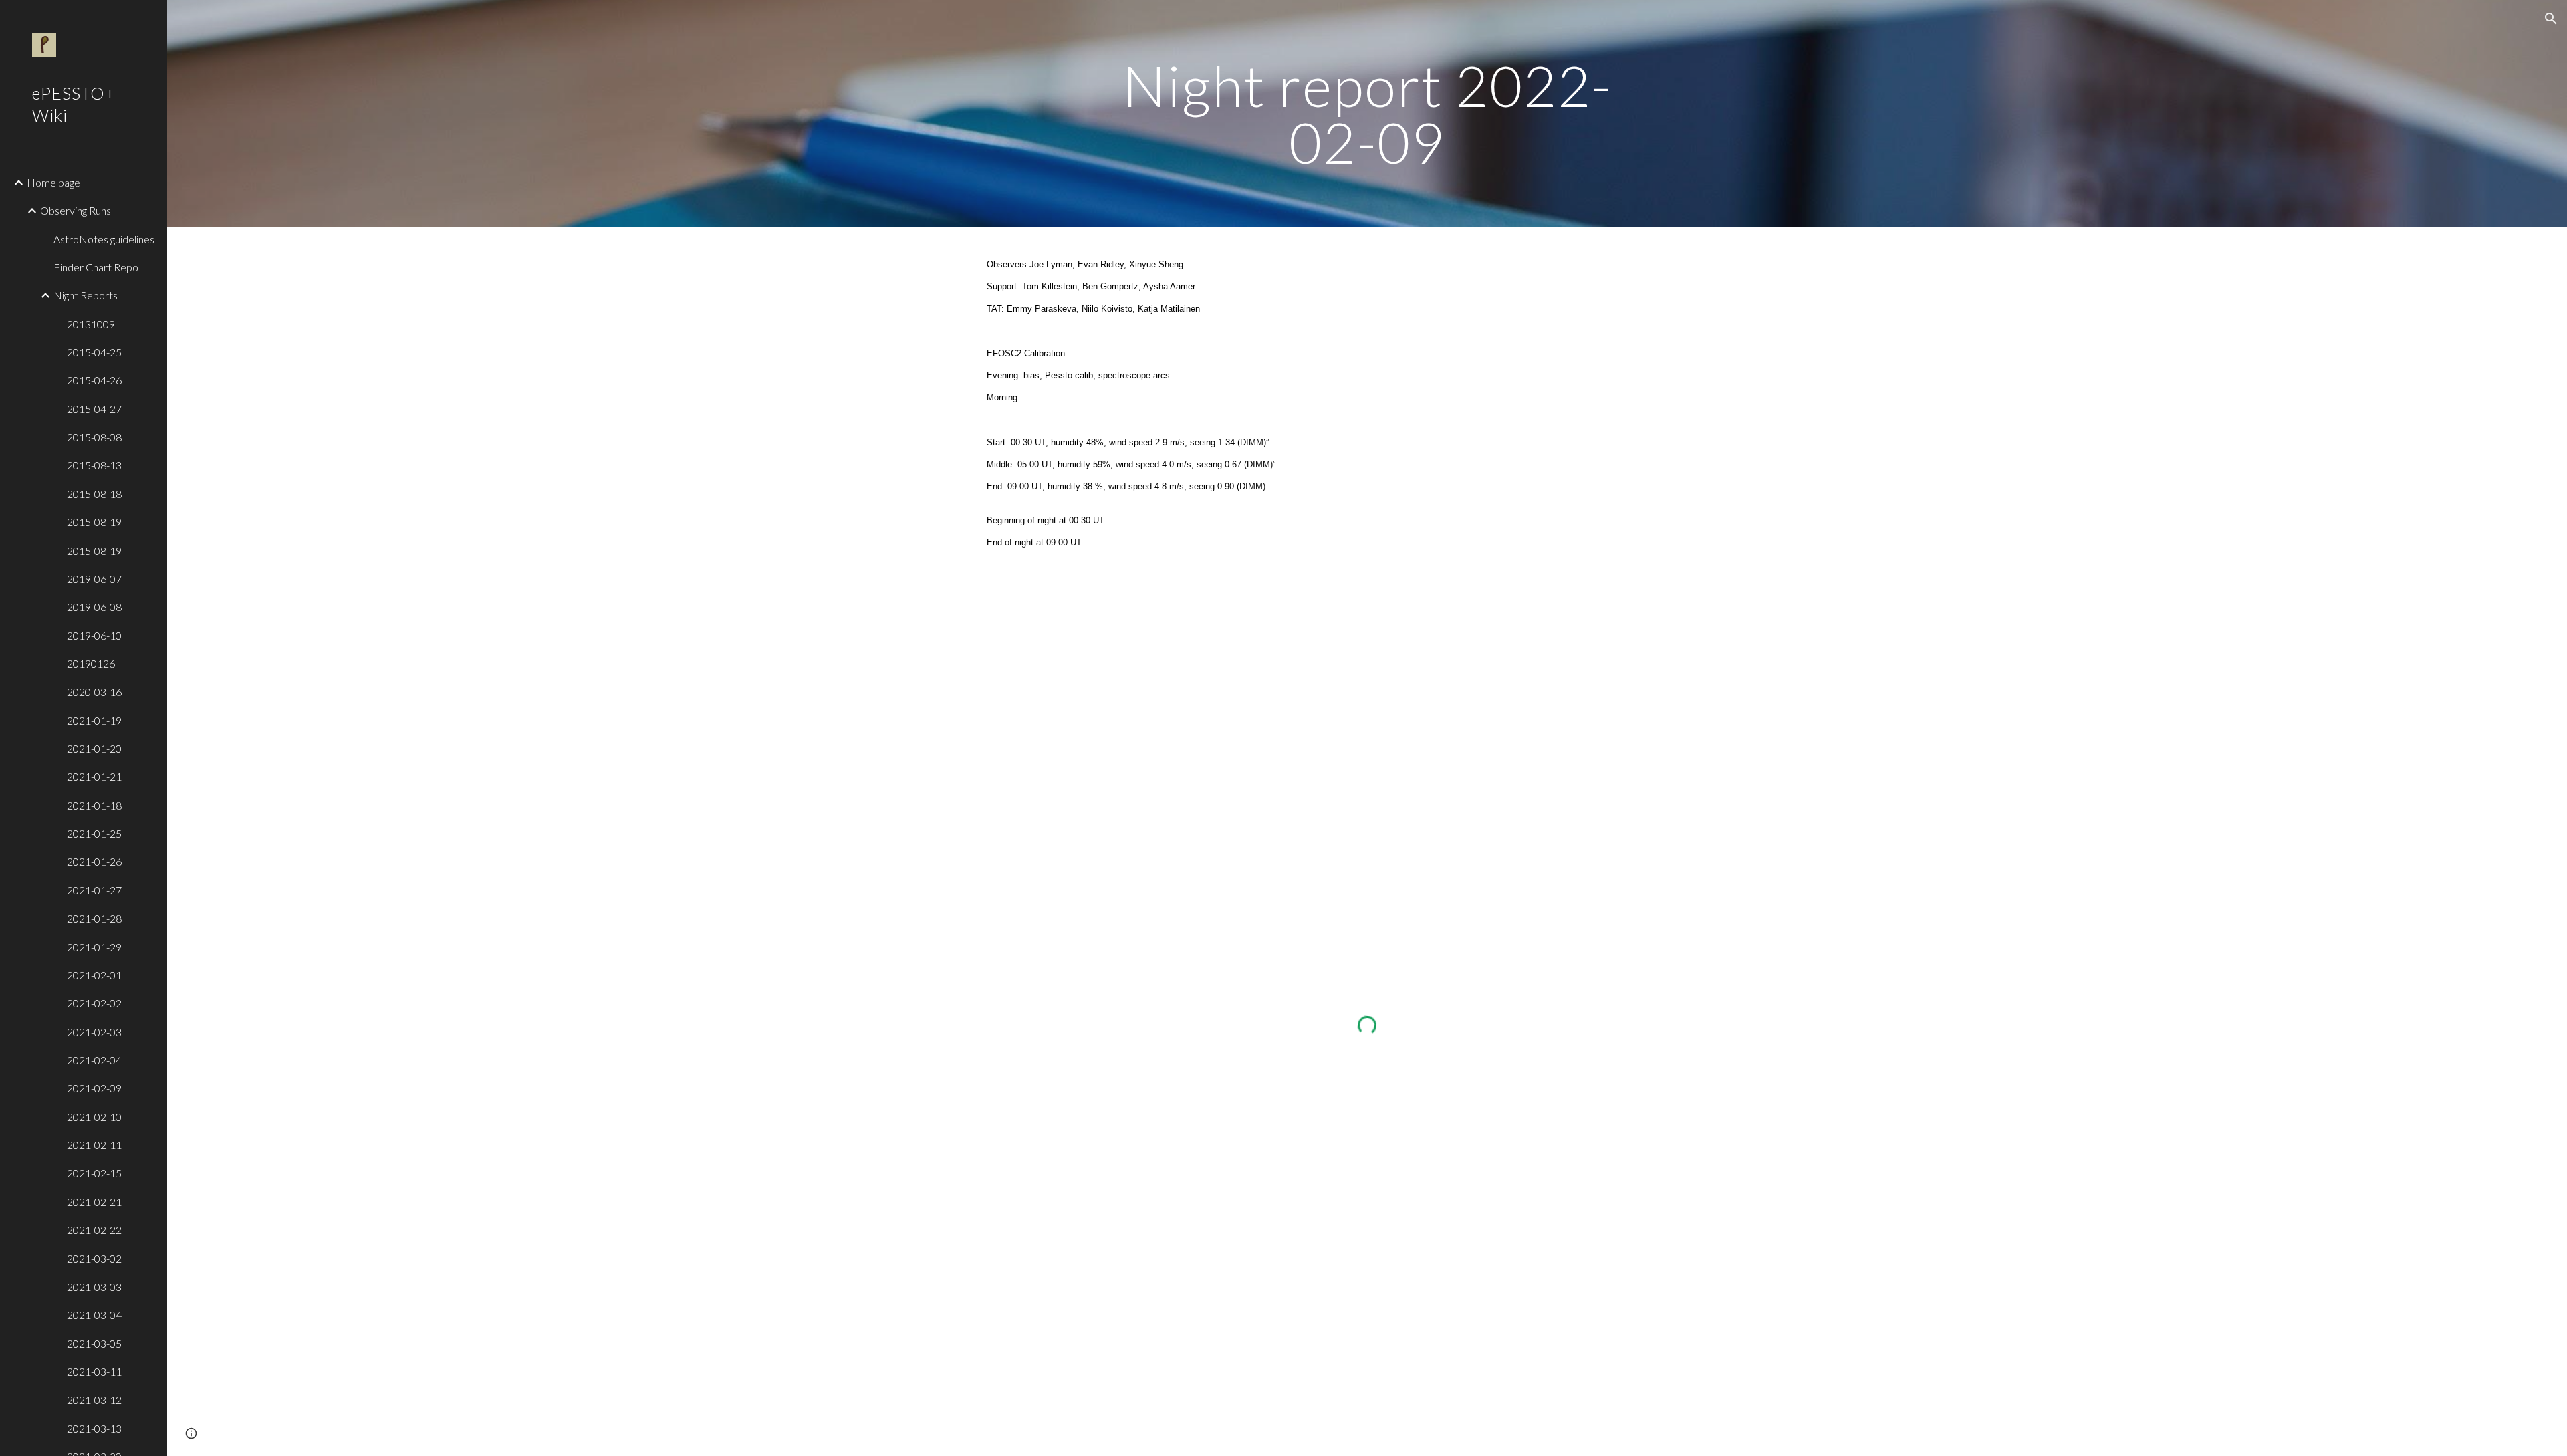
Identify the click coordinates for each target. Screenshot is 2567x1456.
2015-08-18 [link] (94, 494)
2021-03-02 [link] (94, 1258)
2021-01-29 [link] (94, 947)
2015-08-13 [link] (94, 465)
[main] (1367, 114)
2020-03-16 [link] (94, 692)
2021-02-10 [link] (94, 1117)
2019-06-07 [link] (94, 579)
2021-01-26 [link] (94, 861)
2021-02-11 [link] (94, 1145)
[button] (2551, 19)
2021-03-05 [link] (94, 1343)
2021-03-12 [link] (94, 1400)
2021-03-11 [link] (94, 1371)
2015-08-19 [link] (94, 522)
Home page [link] (53, 182)
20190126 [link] (91, 663)
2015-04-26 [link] (94, 380)
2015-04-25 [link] (94, 352)
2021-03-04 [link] (94, 1315)
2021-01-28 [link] (94, 918)
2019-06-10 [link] (94, 635)
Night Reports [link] (86, 295)
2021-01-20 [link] (94, 748)
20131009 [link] (91, 324)
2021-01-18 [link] (94, 805)
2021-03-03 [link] (94, 1287)
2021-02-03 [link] (94, 1032)
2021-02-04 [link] (94, 1060)
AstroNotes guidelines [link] (104, 239)
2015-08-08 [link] (94, 437)
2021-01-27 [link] (94, 890)
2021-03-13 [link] (94, 1428)
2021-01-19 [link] (94, 720)
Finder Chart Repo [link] (96, 267)
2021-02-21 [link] (94, 1202)
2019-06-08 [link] (94, 607)
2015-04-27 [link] (94, 409)
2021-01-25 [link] (94, 833)
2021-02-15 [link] (94, 1173)
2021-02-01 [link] (94, 975)
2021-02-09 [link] (94, 1088)
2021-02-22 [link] (94, 1230)
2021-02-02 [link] (94, 1003)
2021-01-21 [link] (94, 776)
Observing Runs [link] (76, 210)
